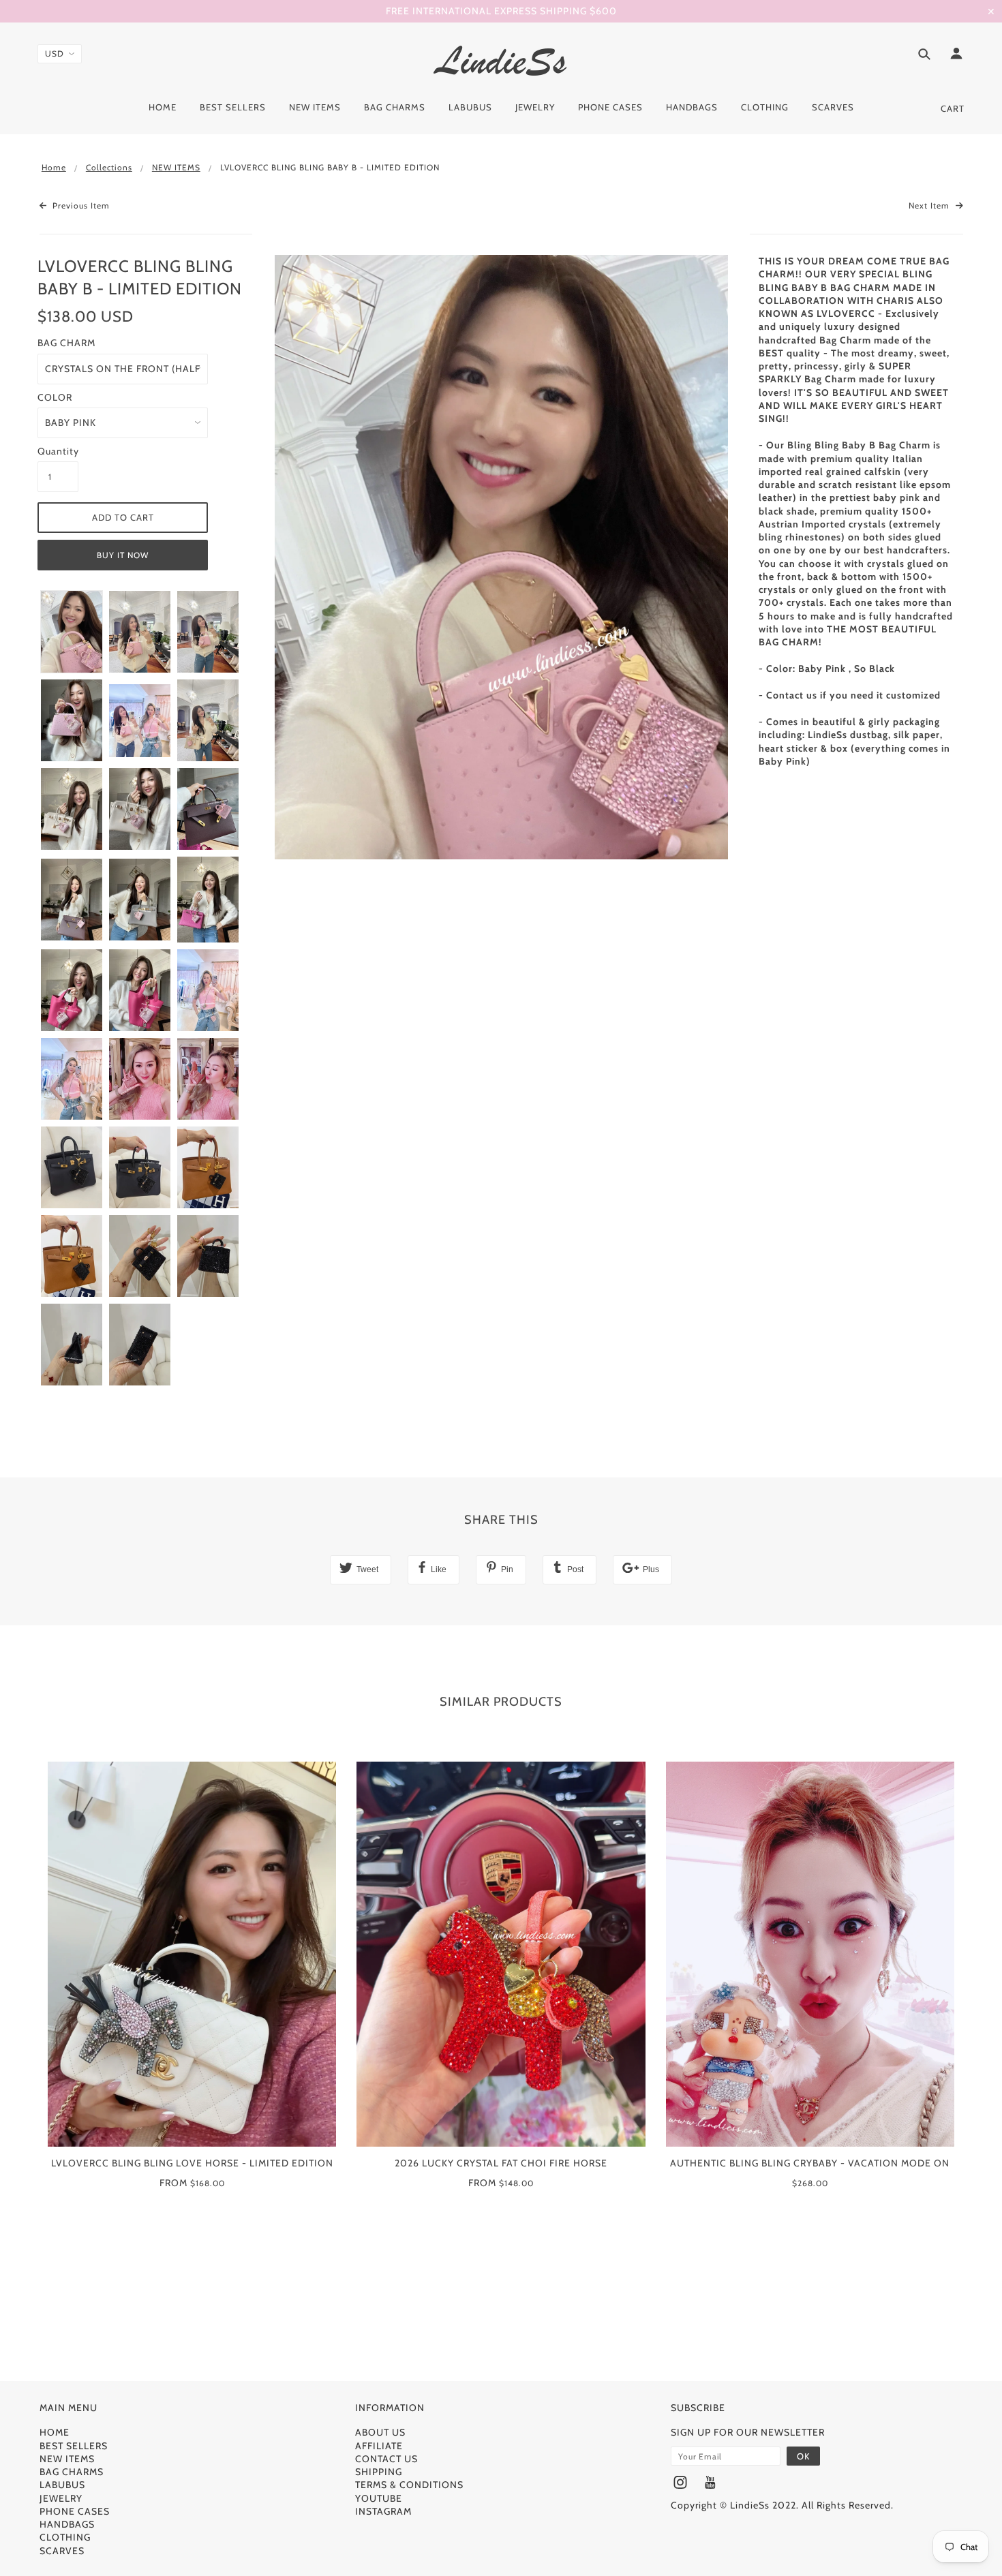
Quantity (58, 451)
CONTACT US (386, 2459)
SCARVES (62, 2551)
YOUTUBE (379, 2498)
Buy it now (123, 555)
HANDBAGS (67, 2524)
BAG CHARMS (72, 2472)
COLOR (55, 397)
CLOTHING (65, 2537)
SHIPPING (379, 2472)
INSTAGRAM (383, 2511)
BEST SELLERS (74, 2446)
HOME (55, 2432)
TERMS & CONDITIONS (409, 2485)
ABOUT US (380, 2432)
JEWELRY (61, 2498)
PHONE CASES (75, 2511)
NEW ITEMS (176, 167)
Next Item (930, 205)
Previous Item (80, 205)
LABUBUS (62, 2485)
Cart (953, 108)
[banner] (501, 60)
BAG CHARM (66, 343)
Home (54, 167)
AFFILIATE (379, 2446)
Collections (109, 167)
